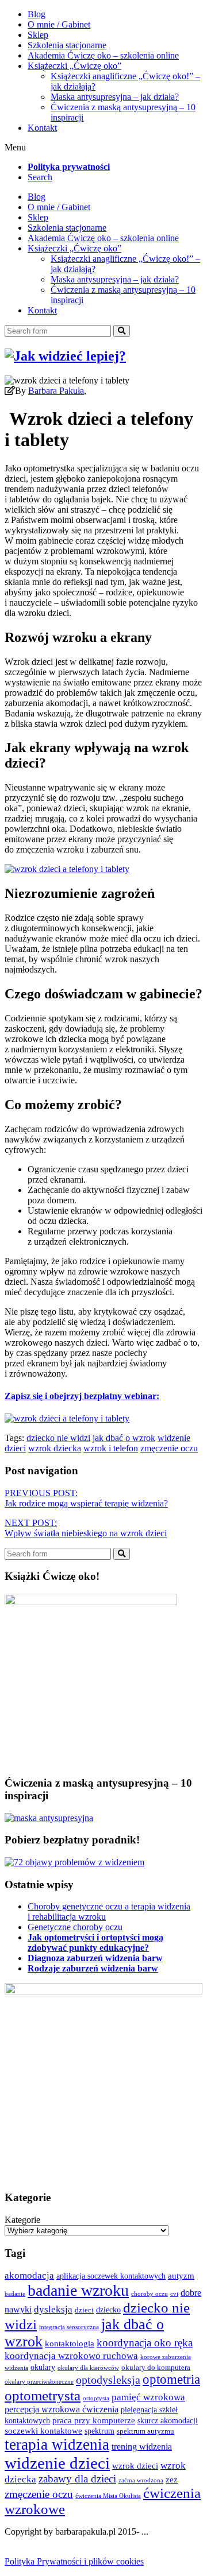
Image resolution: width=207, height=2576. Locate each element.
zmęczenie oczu (169, 1448)
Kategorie (22, 2220)
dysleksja (53, 2309)
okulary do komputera (156, 2368)
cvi (174, 2294)
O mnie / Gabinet (59, 24)
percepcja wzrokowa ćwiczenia (62, 2409)
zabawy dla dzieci (77, 2479)
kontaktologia (70, 2343)
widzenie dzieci (57, 2463)
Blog (37, 14)
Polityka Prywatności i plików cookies (74, 2561)
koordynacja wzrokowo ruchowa (71, 2356)
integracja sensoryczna (69, 2327)
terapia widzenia (57, 2445)
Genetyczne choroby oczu (75, 1927)
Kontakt (42, 128)
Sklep (38, 35)
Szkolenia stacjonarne (67, 45)
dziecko (108, 2310)
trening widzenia (142, 2447)
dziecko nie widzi (58, 1438)
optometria (171, 2379)
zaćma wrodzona (141, 2480)
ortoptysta (96, 2398)
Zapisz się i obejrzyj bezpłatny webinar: (82, 1396)
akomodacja (29, 2275)
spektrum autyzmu (145, 2431)
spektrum (99, 2431)
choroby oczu (149, 2294)
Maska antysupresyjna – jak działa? (115, 97)
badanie (15, 2294)
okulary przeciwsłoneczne (39, 2382)
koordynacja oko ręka (145, 2343)
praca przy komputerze (94, 2420)
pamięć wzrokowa (148, 2397)
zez (172, 2479)
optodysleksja (108, 2380)
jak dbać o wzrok (124, 1438)
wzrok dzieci (135, 2465)
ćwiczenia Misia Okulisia (108, 2496)
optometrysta (43, 2395)
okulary (43, 2367)
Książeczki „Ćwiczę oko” (74, 66)
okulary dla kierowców (88, 2368)
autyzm (181, 2275)
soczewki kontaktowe (43, 2430)
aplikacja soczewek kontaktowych (111, 2276)
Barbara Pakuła (56, 391)
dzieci (84, 2310)
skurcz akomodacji (168, 2420)
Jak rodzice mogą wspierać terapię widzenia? (86, 1498)
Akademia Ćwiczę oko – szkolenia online (103, 55)
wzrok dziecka (55, 1448)
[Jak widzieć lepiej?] (65, 356)
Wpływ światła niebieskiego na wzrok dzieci (86, 1528)
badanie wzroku (78, 2290)
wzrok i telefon (111, 1448)
